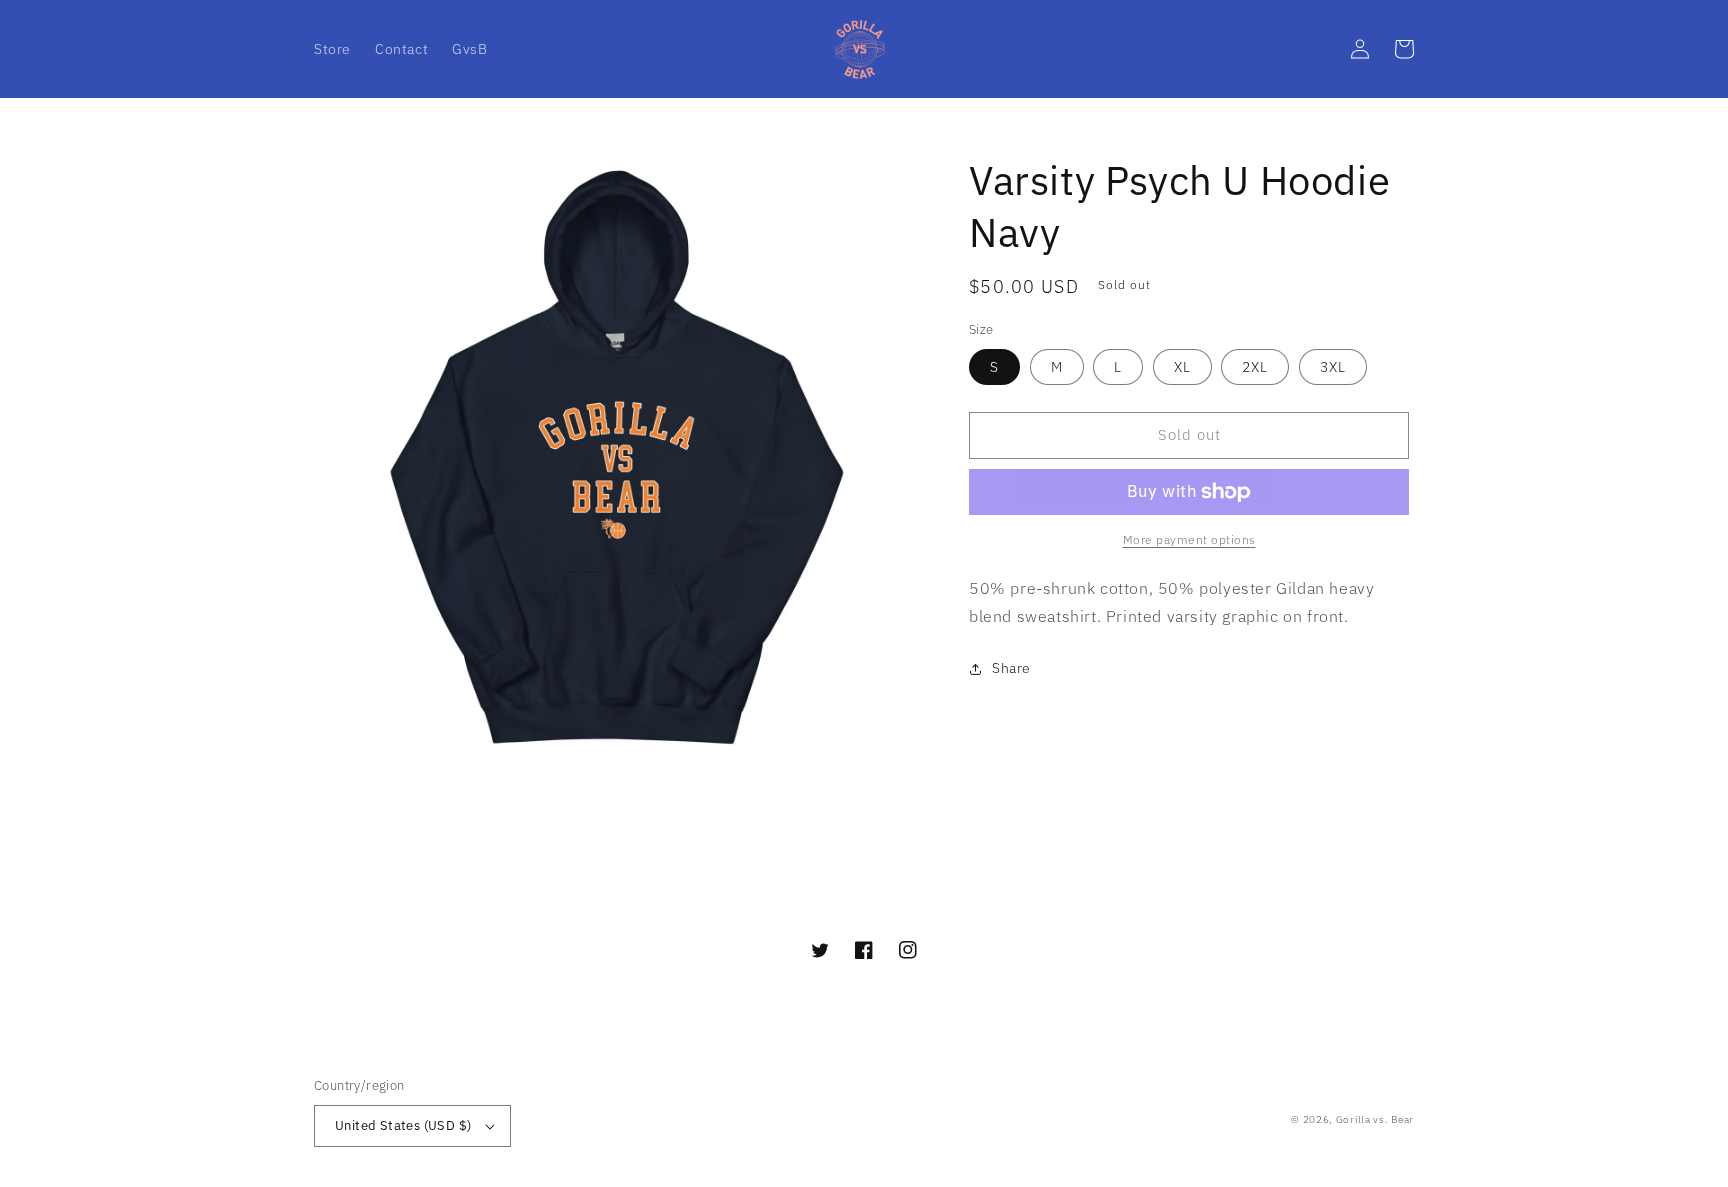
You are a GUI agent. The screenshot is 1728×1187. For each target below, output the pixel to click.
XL (1182, 367)
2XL (1255, 367)
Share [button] (1011, 668)
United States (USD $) (403, 1125)
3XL (1333, 367)
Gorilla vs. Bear (1375, 1119)
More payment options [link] (1189, 539)
